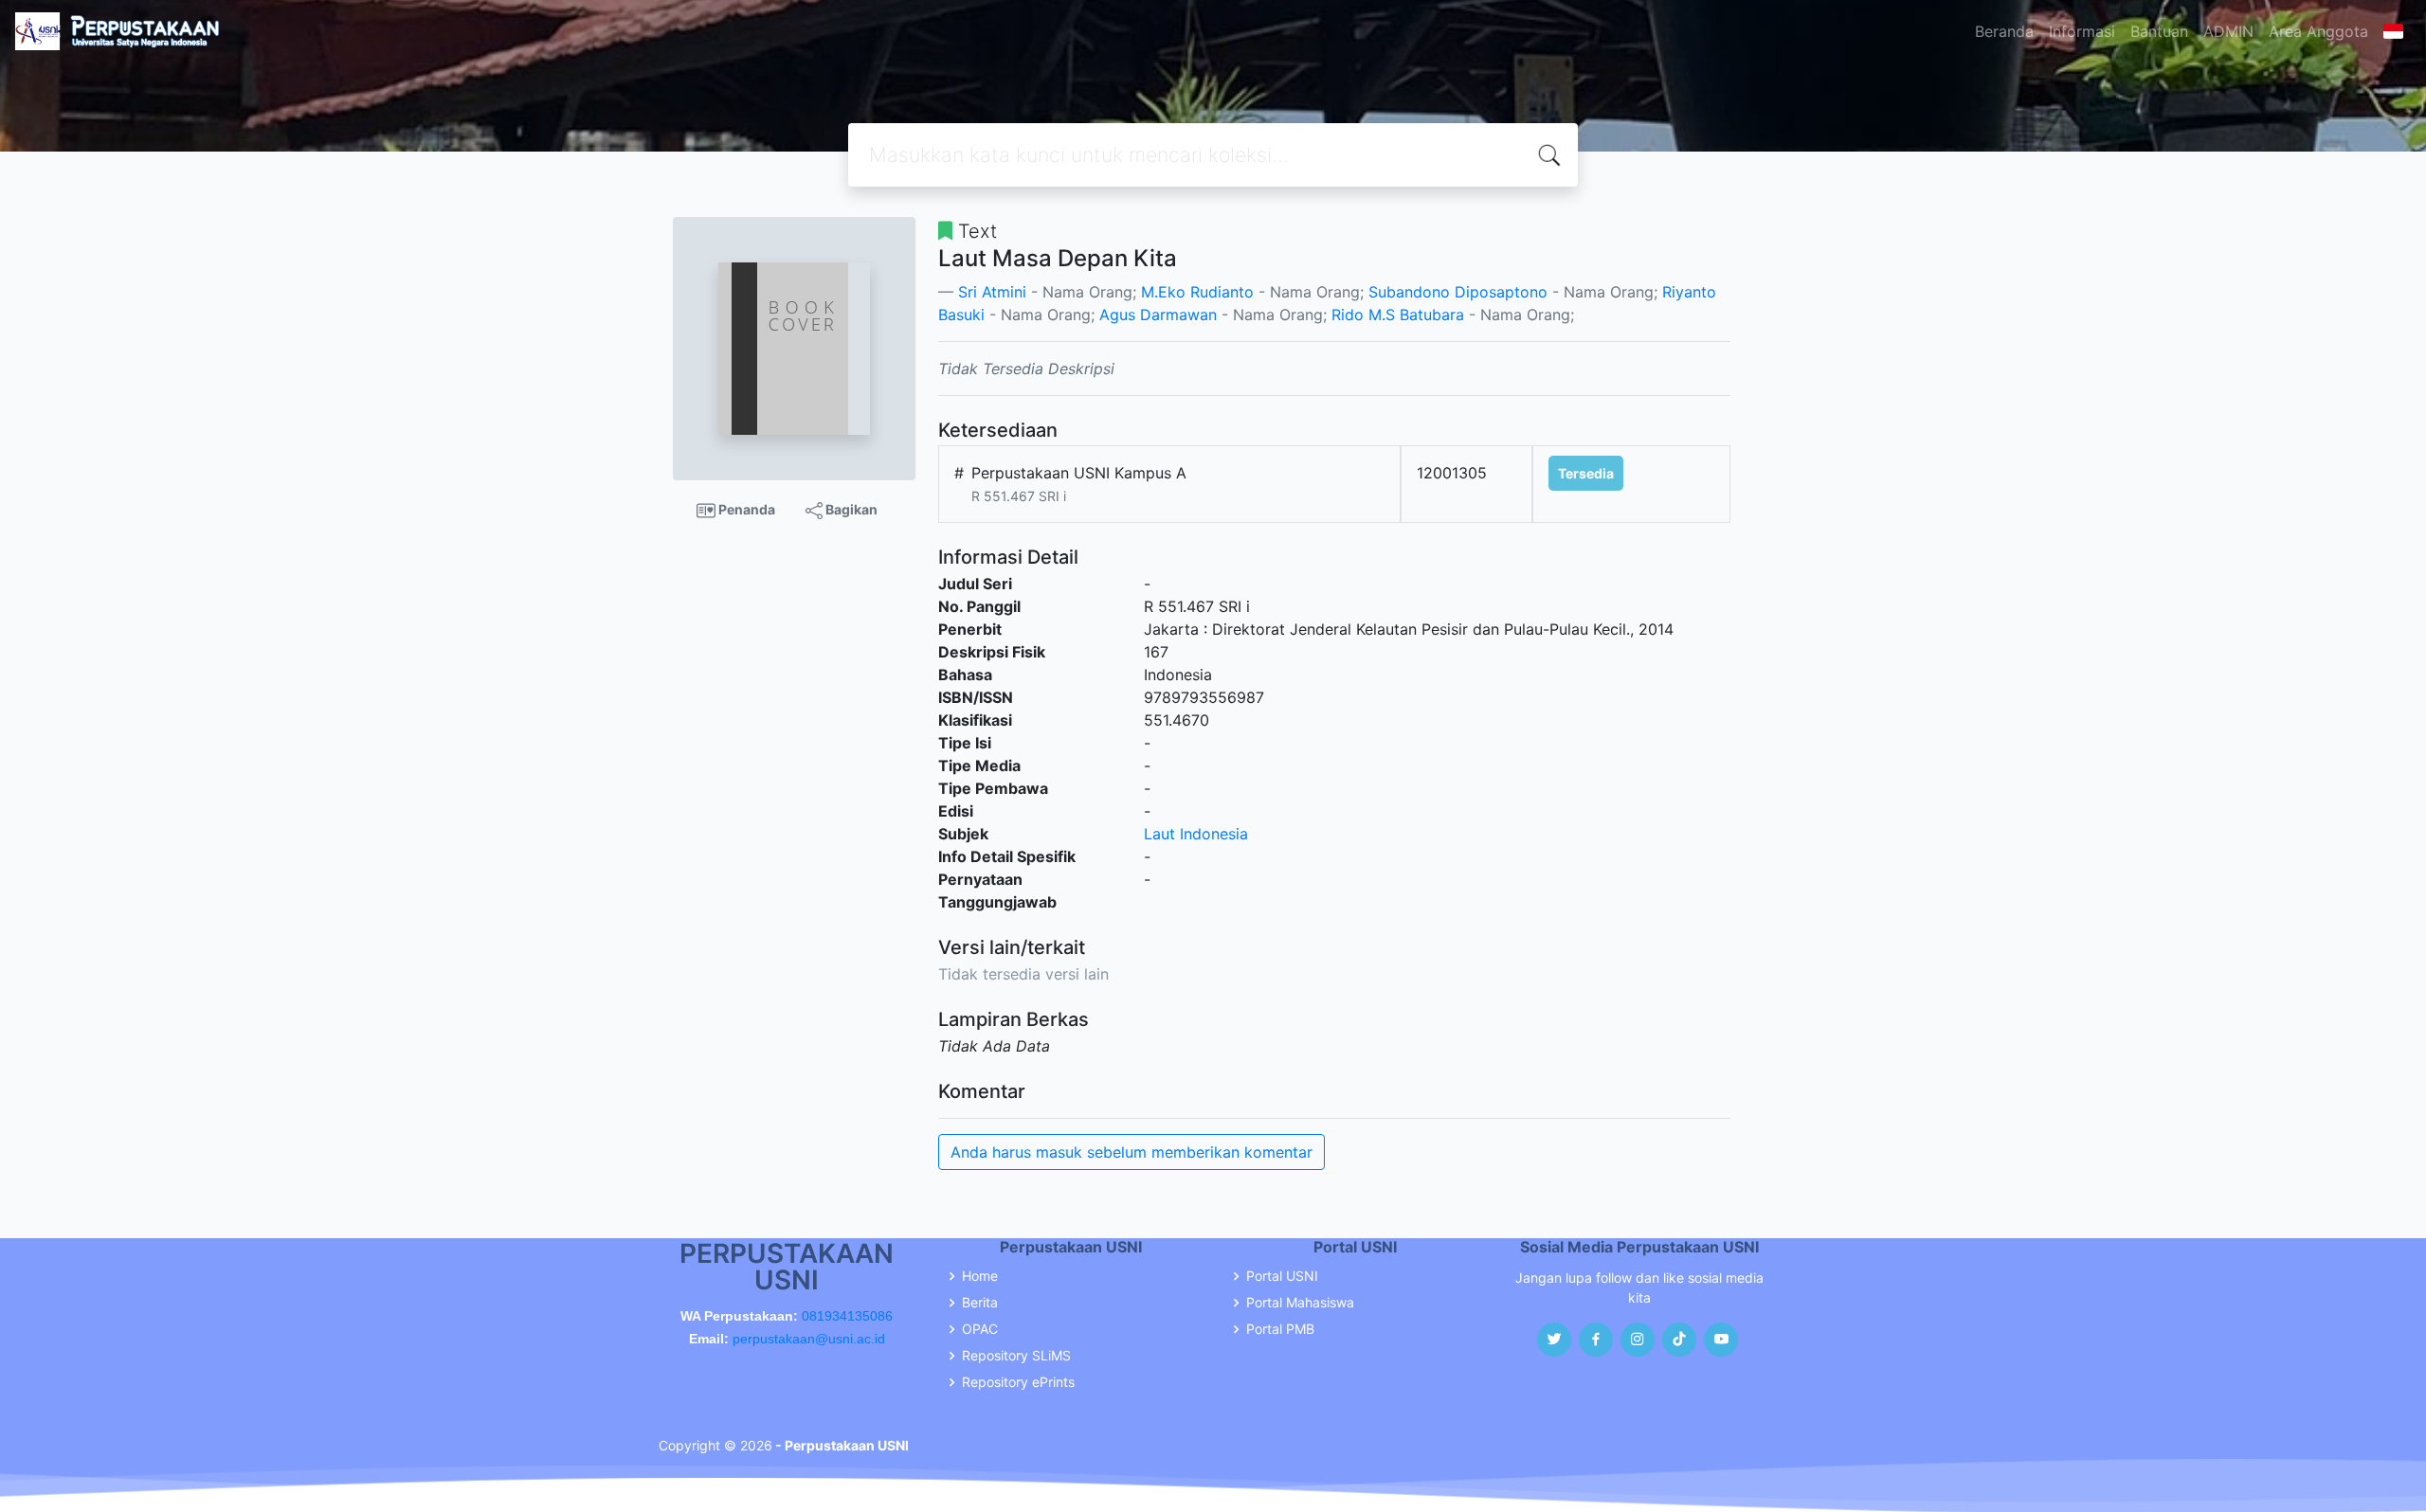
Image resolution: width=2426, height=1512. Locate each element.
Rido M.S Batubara (1398, 315)
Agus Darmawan (1158, 315)
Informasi (2082, 31)
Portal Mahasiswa (1300, 1303)
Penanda (745, 509)
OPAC (980, 1329)
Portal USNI (1282, 1276)
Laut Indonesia (1196, 834)
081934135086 (847, 1316)
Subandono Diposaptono (1458, 292)
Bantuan (2159, 31)
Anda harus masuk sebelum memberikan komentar (1132, 1152)
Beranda (2004, 31)
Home (980, 1276)
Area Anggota (2318, 31)
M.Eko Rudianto (1197, 292)
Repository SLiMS (1016, 1356)
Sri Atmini (992, 292)
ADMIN (2228, 31)
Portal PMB (1280, 1329)
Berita (980, 1303)
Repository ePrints (1018, 1382)
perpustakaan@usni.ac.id (809, 1339)
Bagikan (850, 509)
